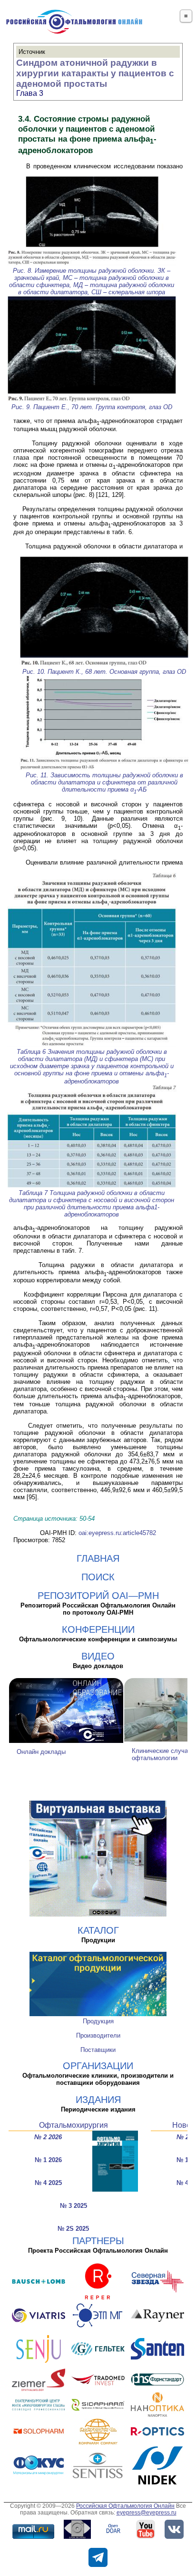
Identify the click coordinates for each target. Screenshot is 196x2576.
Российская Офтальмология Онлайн (125, 2506)
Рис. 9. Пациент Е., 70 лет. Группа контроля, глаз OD (92, 407)
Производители (98, 2035)
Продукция (98, 2021)
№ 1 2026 (48, 2160)
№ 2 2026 (48, 2137)
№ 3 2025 (73, 2206)
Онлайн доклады (41, 1752)
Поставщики (98, 2050)
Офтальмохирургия (73, 2125)
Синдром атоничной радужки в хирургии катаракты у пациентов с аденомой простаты (95, 73)
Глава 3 (30, 93)
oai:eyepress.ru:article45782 (117, 1533)
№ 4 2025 (48, 2183)
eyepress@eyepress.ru (147, 2513)
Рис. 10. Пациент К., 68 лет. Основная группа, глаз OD (104, 672)
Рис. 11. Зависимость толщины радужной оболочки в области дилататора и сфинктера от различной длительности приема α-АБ (104, 782)
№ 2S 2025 (73, 2229)
